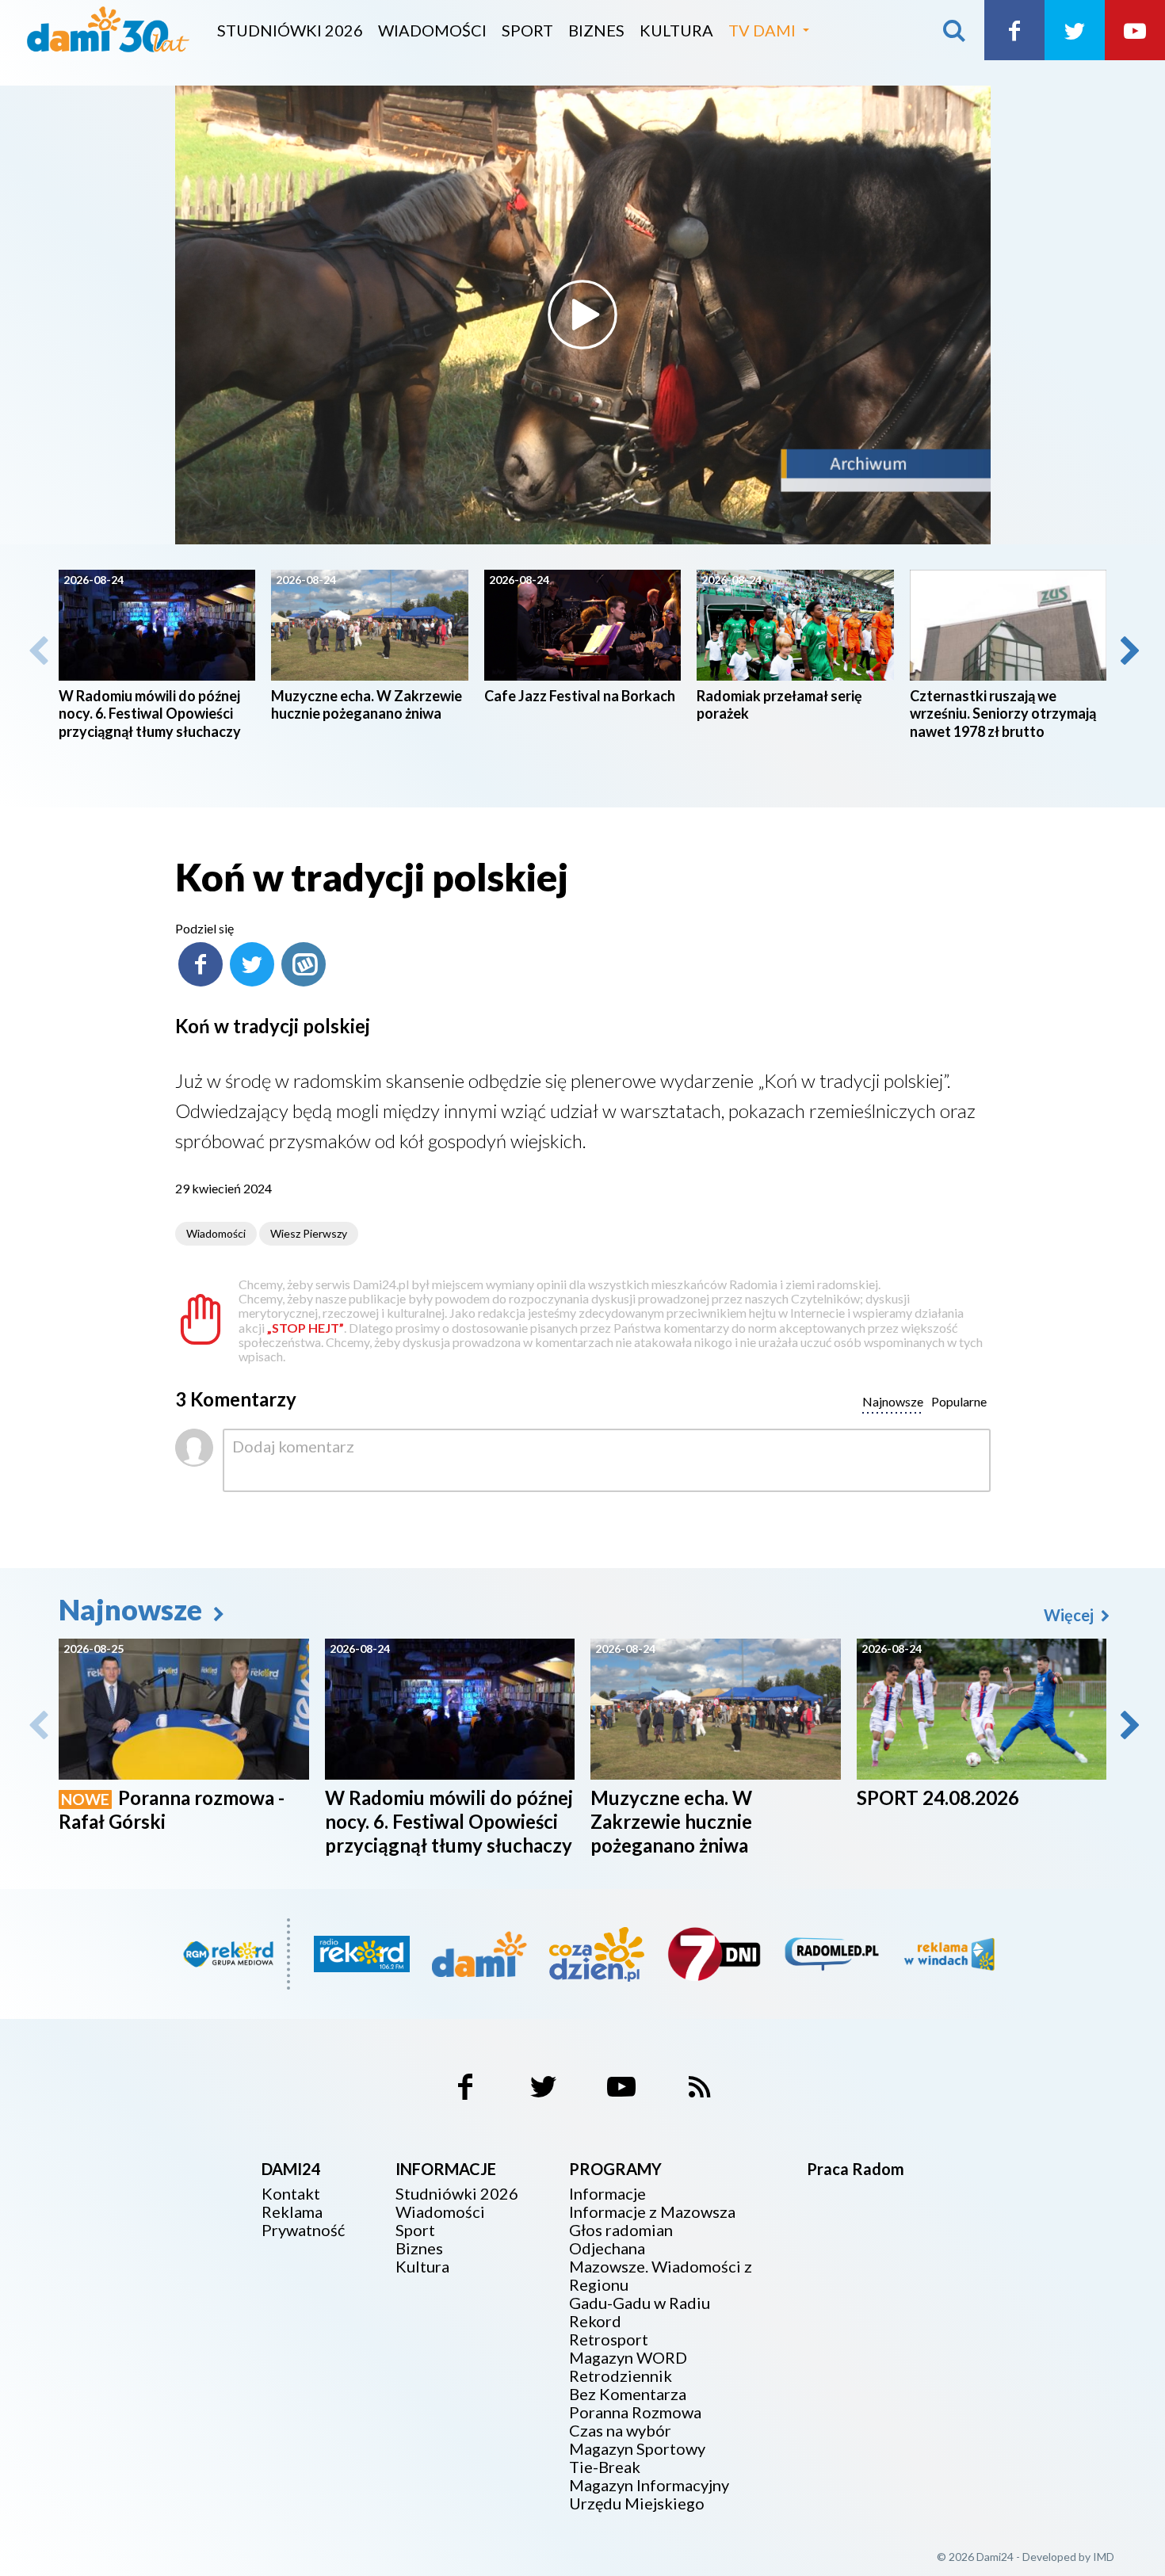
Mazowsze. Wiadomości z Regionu (661, 2276)
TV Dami (762, 30)
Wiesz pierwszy (309, 1233)
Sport (527, 30)
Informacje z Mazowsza (652, 2212)
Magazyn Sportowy (637, 2449)
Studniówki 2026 (290, 30)
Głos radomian (621, 2230)
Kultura (676, 30)
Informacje (607, 2194)
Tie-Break (605, 2467)
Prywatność (303, 2230)
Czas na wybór (620, 2431)
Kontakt (291, 2194)
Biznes (596, 30)
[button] (1129, 651)
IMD (1104, 2557)
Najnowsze (133, 1609)
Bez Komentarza (628, 2394)
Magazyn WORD (628, 2358)
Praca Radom (856, 2169)
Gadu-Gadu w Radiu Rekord (640, 2312)
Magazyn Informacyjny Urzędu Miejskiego (649, 2494)
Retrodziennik (621, 2376)
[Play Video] (582, 315)
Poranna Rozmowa (635, 2412)
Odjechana (607, 2248)
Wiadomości (432, 30)
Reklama (292, 2212)
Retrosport (609, 2339)
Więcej (1070, 1615)
